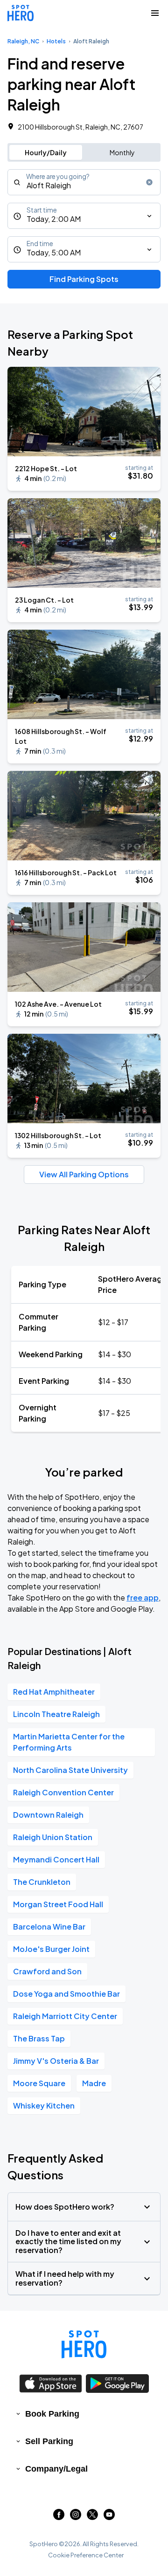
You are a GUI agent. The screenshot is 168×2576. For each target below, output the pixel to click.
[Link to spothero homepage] (84, 2344)
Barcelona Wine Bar (49, 1927)
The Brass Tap (39, 2038)
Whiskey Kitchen (44, 2105)
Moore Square (39, 2083)
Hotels (56, 41)
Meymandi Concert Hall (56, 1859)
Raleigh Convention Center (63, 1792)
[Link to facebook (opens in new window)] (59, 2517)
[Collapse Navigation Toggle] (155, 13)
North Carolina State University (70, 1770)
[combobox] (84, 182)
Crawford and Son (47, 1971)
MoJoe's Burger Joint (51, 1949)
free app (143, 1597)
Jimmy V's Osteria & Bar (56, 2061)
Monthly (122, 152)
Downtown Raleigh (48, 1815)
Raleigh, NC (23, 41)
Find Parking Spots (84, 279)
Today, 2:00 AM (54, 219)
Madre (94, 2083)
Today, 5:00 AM (54, 252)
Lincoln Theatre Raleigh (56, 1714)
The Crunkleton (42, 1882)
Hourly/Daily (46, 152)
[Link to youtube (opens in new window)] (109, 2517)
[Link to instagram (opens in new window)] (76, 2517)
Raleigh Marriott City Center (65, 2016)
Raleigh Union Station (53, 1837)
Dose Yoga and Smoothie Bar (66, 1994)
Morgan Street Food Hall (58, 1904)
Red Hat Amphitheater (54, 1692)
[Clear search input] (149, 182)
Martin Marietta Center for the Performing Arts (69, 1742)
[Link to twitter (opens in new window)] (92, 2517)
